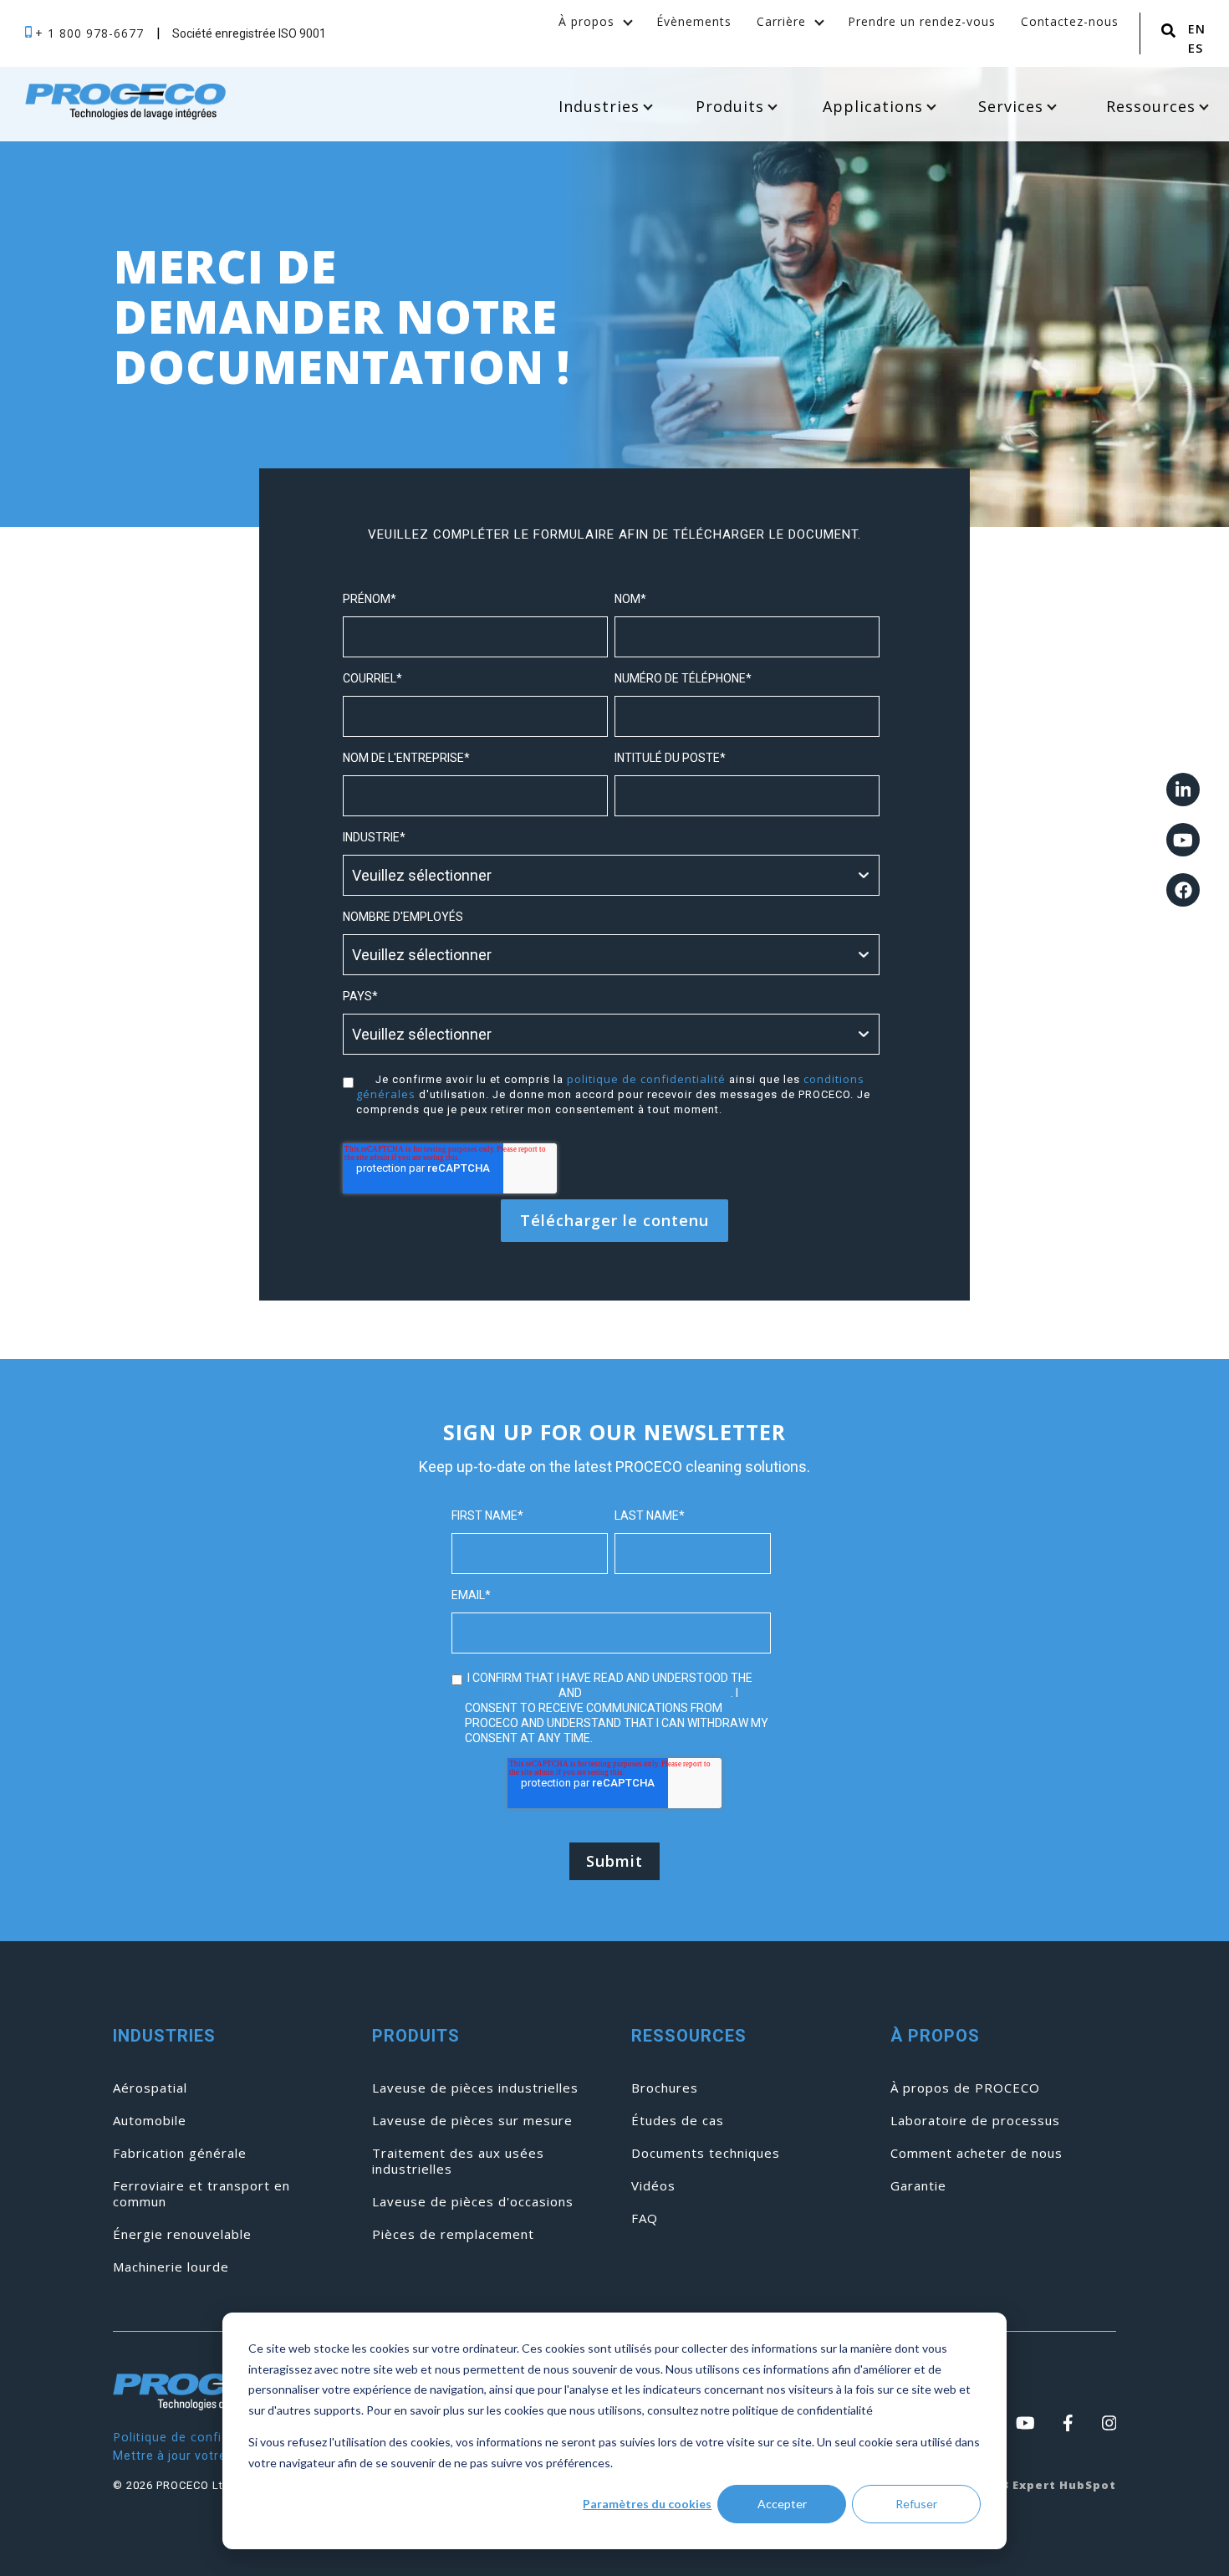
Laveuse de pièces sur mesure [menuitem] (472, 2121)
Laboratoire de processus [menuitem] (975, 2121)
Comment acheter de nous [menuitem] (977, 2153)
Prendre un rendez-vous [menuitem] (922, 21)
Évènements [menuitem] (694, 21)
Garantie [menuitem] (918, 2186)
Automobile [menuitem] (150, 2121)
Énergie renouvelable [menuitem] (182, 2234)
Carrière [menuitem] (781, 21)
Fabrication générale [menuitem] (180, 2153)
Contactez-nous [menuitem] (1070, 21)
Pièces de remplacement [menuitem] (453, 2234)
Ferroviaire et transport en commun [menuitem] (201, 2194)
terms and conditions (658, 1692)
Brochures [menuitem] (665, 2088)
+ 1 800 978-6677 (92, 33)
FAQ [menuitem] (645, 2218)
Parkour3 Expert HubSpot (1033, 2485)
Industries (599, 106)
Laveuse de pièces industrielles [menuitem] (475, 2088)
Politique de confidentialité (196, 2437)
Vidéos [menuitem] (653, 2186)
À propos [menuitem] (586, 21)
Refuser (916, 2504)
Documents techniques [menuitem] (706, 2153)
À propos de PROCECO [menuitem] (965, 2088)
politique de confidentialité (646, 1079)
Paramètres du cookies (647, 2504)
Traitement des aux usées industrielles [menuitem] (458, 2161)
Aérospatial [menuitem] (150, 2088)
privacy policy (510, 1692)
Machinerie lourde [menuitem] (171, 2267)
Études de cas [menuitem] (678, 2121)
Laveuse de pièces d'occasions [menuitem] (473, 2202)
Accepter (782, 2504)
